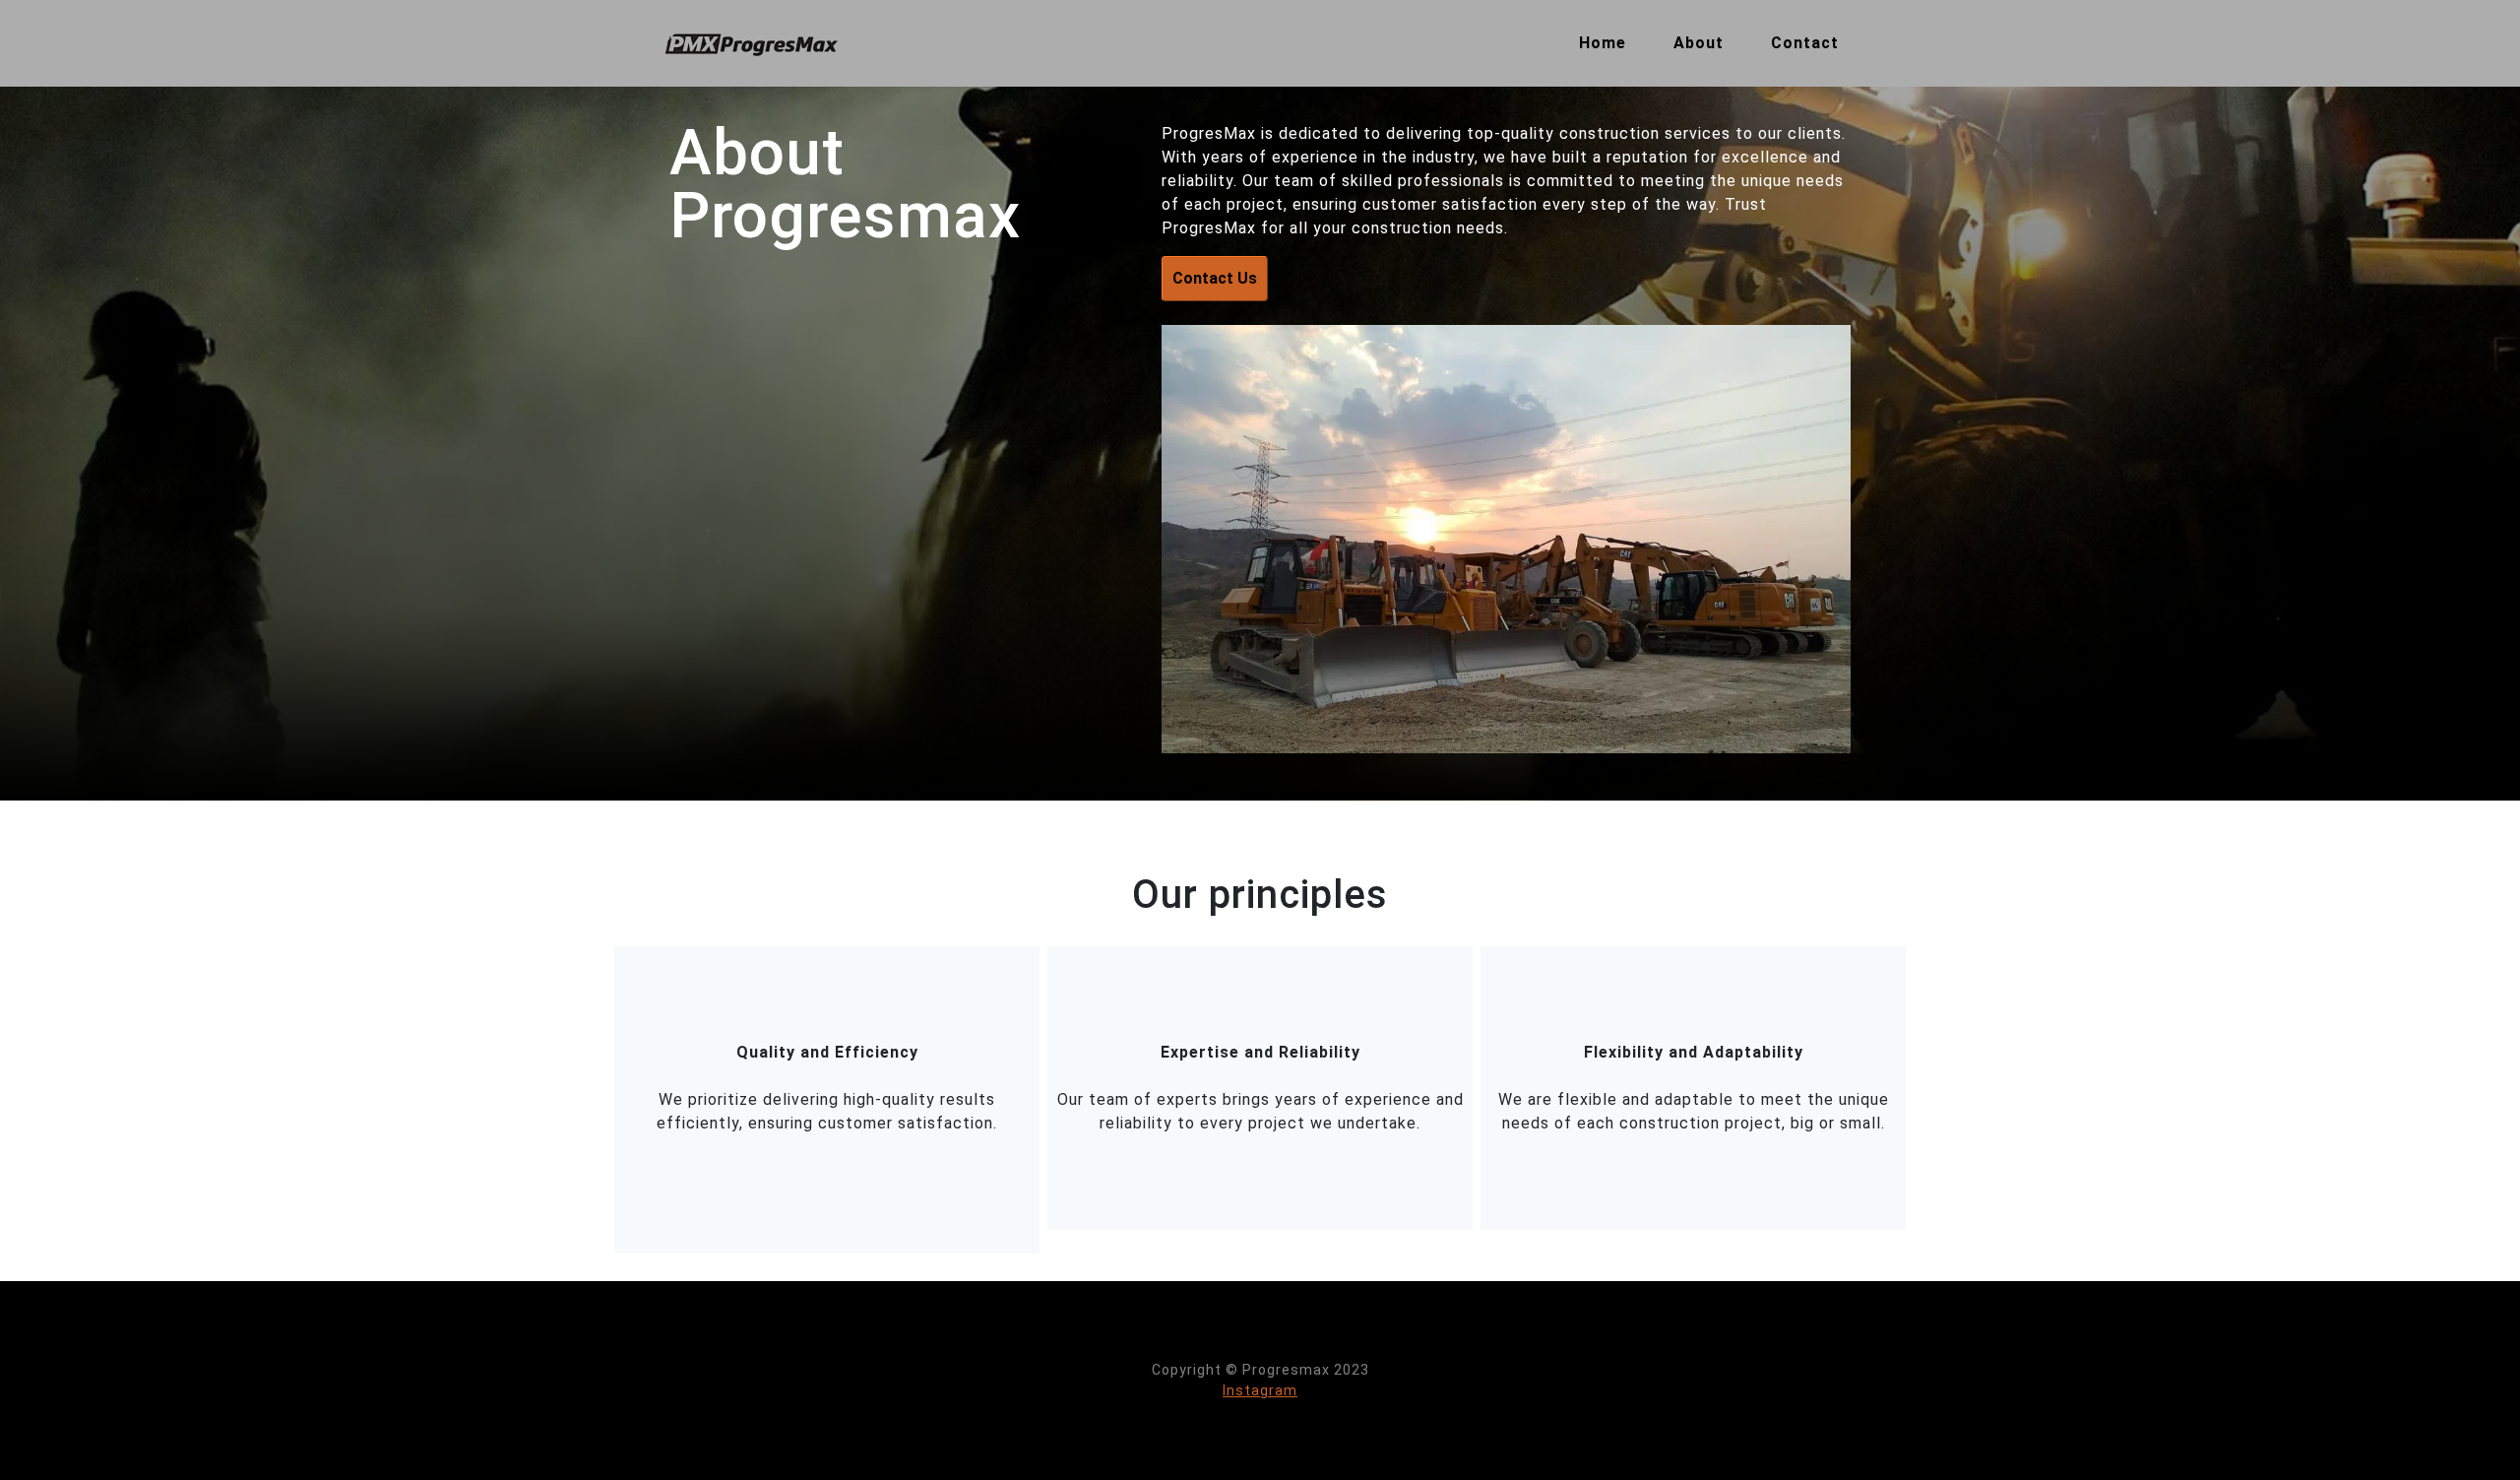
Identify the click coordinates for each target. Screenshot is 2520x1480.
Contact (1805, 43)
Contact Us (1215, 278)
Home (1603, 43)
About (1699, 43)
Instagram (1260, 1390)
